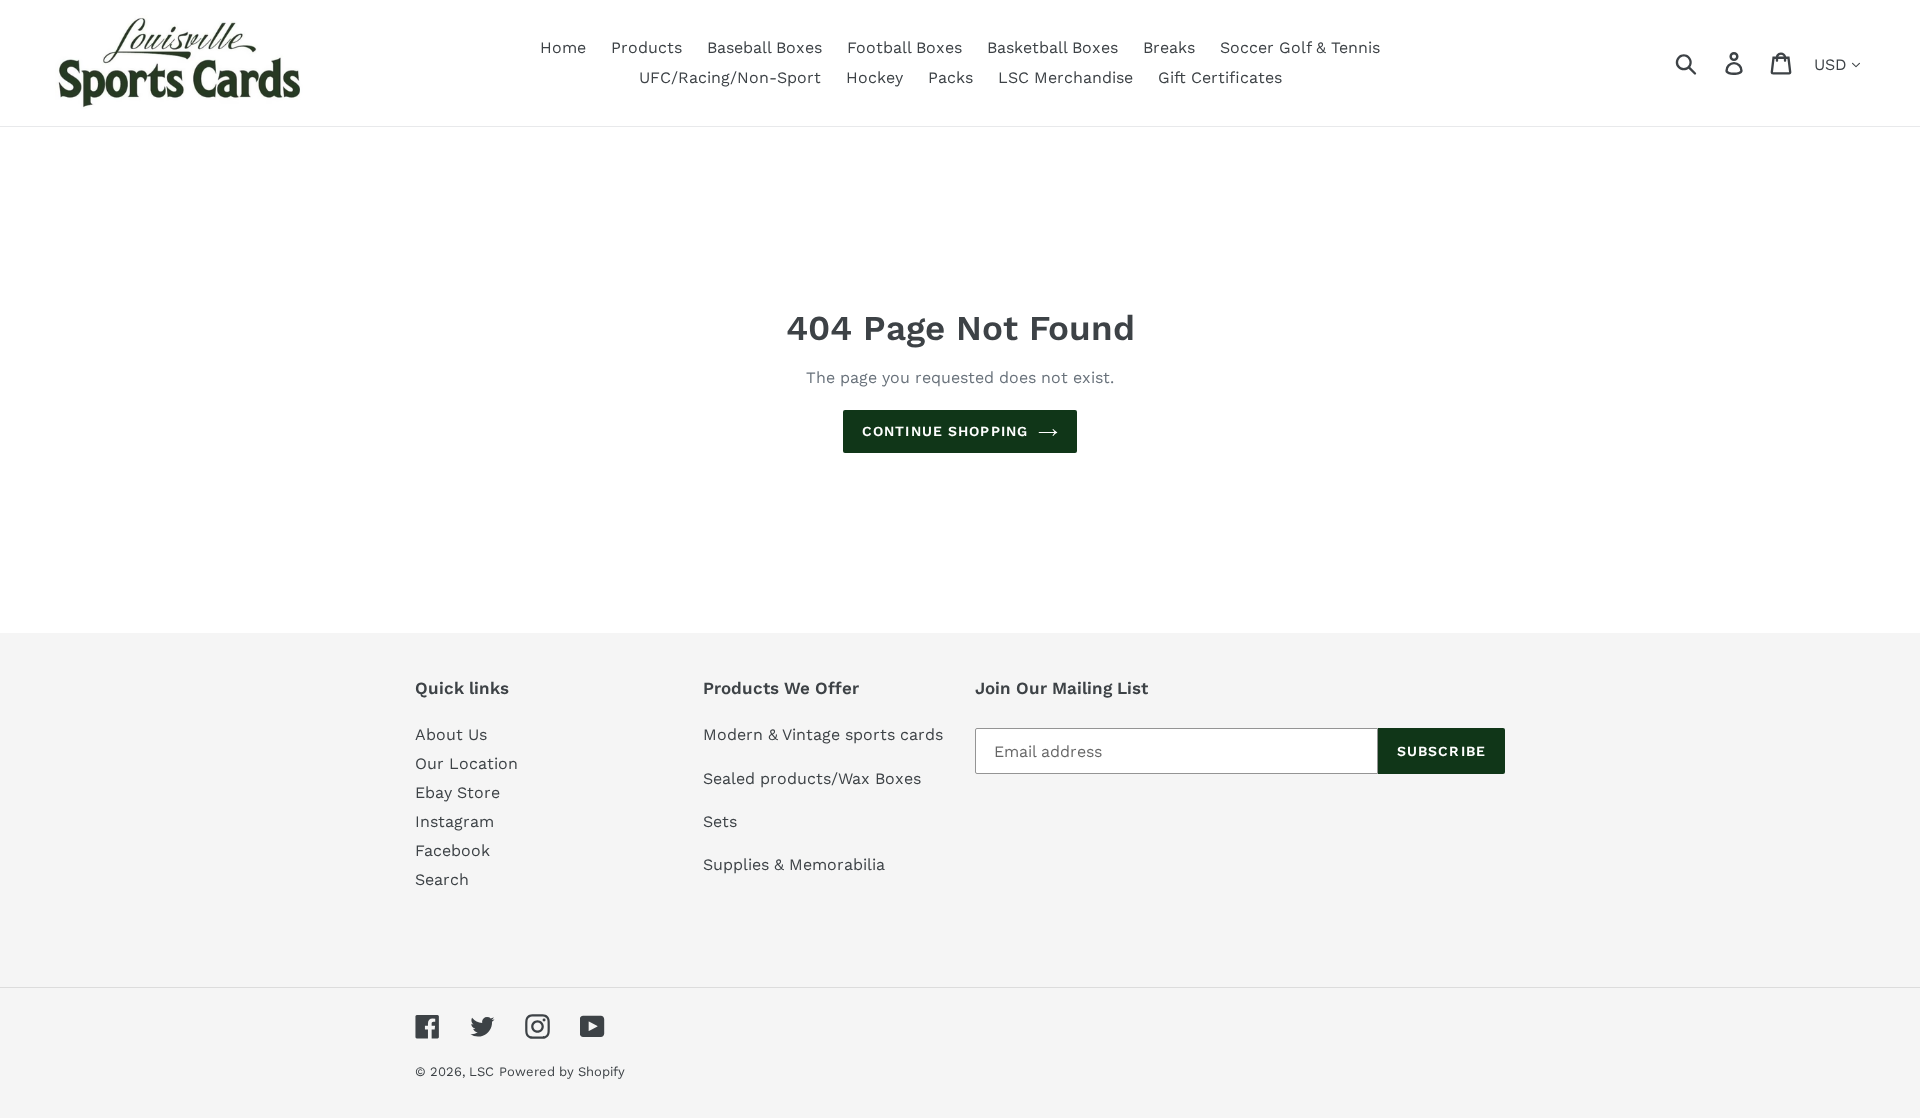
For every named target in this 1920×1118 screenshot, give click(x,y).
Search (442, 879)
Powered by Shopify (562, 1071)
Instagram (454, 821)
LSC (481, 1071)
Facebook (452, 850)
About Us (451, 734)
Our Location (466, 763)
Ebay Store (457, 792)
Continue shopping (945, 431)
